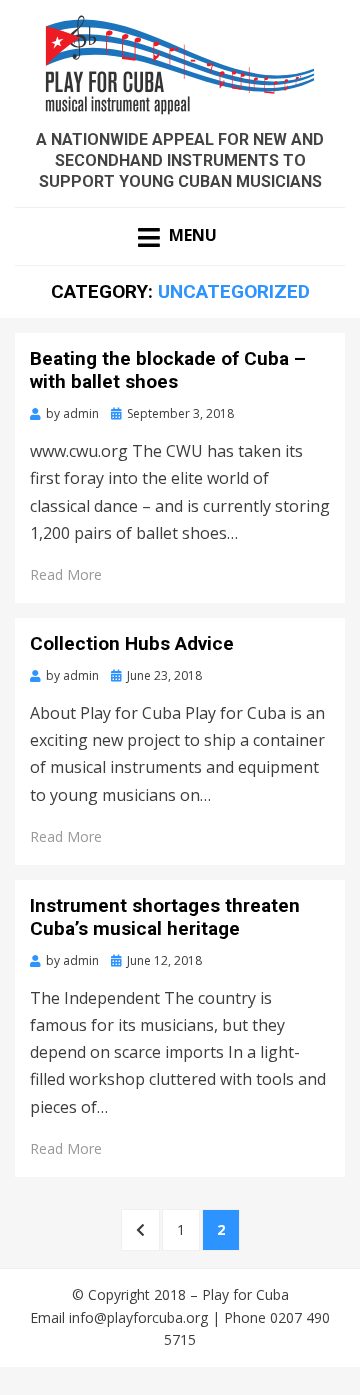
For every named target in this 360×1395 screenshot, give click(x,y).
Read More (66, 574)
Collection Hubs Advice (132, 643)
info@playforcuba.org (138, 1317)
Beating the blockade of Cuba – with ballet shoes (168, 370)
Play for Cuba (245, 1294)
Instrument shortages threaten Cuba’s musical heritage (165, 917)
